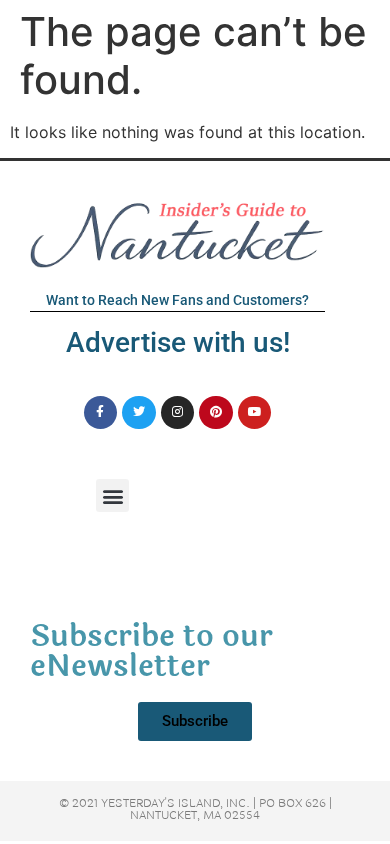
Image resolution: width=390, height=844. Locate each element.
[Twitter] (139, 413)
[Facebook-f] (101, 413)
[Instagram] (178, 413)
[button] (112, 495)
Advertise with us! (178, 342)
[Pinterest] (216, 413)
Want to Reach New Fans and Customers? (177, 300)
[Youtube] (255, 413)
